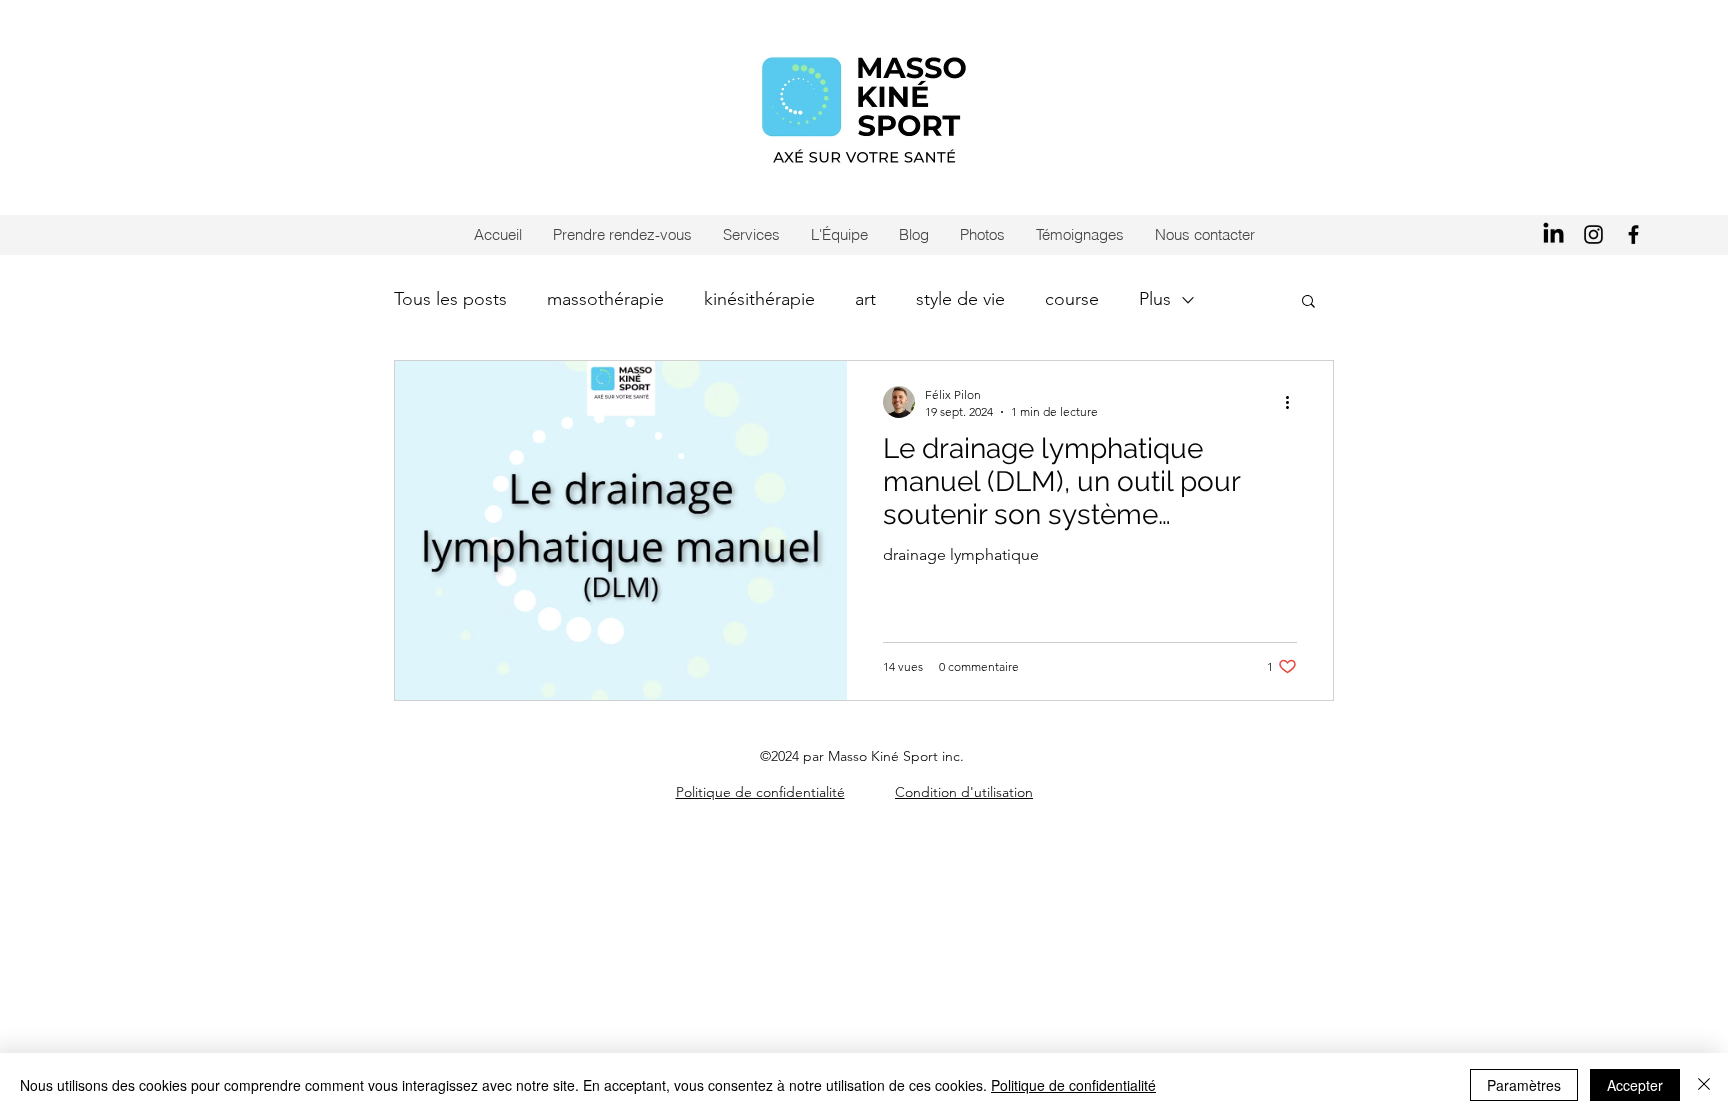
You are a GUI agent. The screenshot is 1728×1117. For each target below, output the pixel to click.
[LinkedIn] (1553, 234)
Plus (1155, 299)
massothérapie (605, 299)
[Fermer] (1704, 1085)
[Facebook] (1633, 234)
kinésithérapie (759, 299)
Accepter (1635, 1085)
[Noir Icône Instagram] (1593, 234)
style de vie (960, 299)
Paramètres (1524, 1085)
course (1072, 299)
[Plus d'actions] (1294, 402)
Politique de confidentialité (1073, 1085)
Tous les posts (450, 299)
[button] (1308, 302)
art (865, 299)
